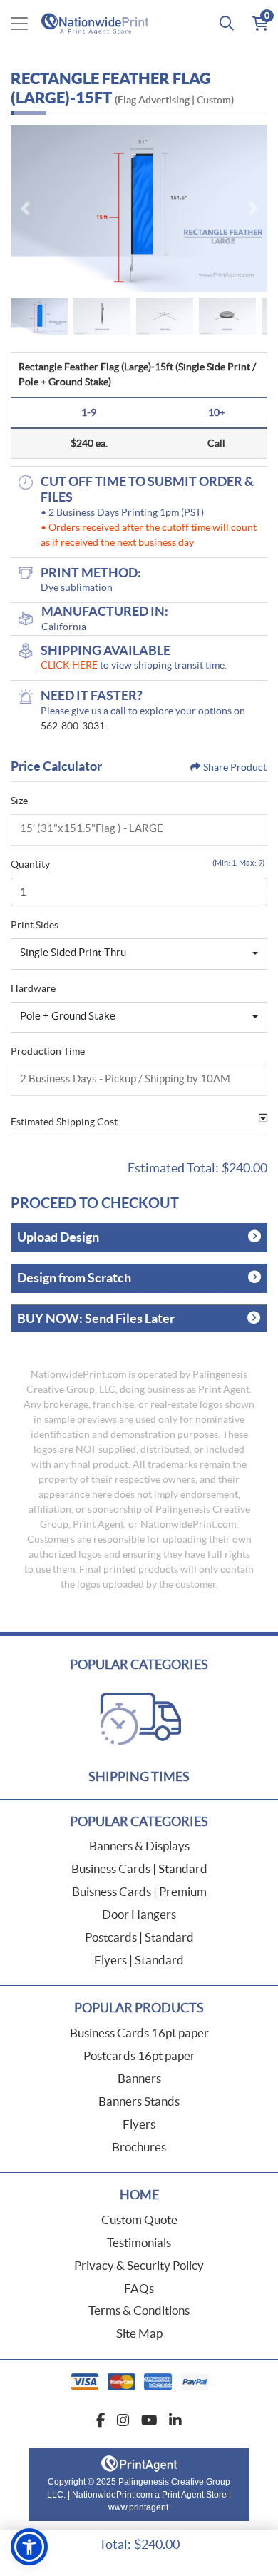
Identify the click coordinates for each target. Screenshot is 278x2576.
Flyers (139, 2124)
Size (19, 801)
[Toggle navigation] (19, 24)
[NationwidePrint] (98, 23)
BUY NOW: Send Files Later (96, 1318)
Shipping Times (139, 1776)
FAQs (139, 2288)
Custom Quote (139, 2220)
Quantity (30, 864)
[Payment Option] (139, 2382)
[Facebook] (101, 2420)
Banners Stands (139, 2101)
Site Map (139, 2333)
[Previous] (25, 208)
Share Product (235, 767)
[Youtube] (149, 2420)
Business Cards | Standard (139, 1868)
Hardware (33, 988)
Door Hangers (139, 1914)
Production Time (48, 1051)
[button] (29, 2547)
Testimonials (139, 2242)
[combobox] (139, 954)
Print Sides (35, 925)
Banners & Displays (139, 1846)
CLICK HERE (69, 665)
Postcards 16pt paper (139, 2055)
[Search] (227, 24)
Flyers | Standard (139, 1960)
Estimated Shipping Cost (64, 1122)
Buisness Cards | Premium (139, 1891)
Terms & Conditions (139, 2310)
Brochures (139, 2147)
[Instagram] (123, 2420)
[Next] (253, 208)
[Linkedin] (175, 2420)
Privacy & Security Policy (139, 2265)
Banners (139, 2078)
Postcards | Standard (139, 1937)
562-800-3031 (73, 726)
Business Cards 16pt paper (139, 2033)
